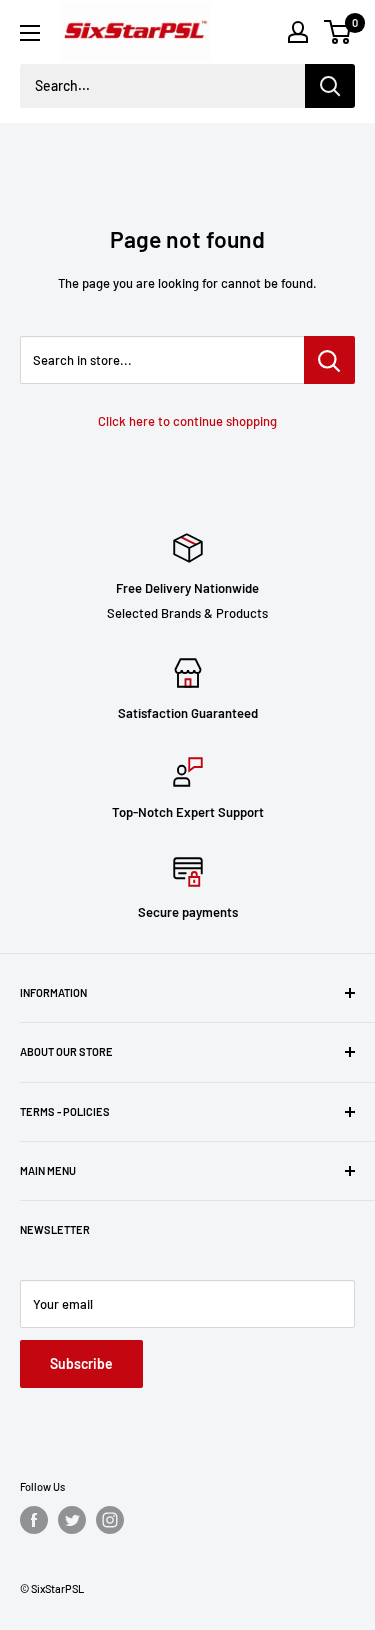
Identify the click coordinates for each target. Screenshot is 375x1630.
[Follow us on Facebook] (34, 1520)
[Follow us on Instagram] (110, 1520)
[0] (338, 32)
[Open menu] (30, 33)
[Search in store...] (329, 360)
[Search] (330, 86)
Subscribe (81, 1363)
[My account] (298, 32)
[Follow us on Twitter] (72, 1520)
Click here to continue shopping (187, 421)
